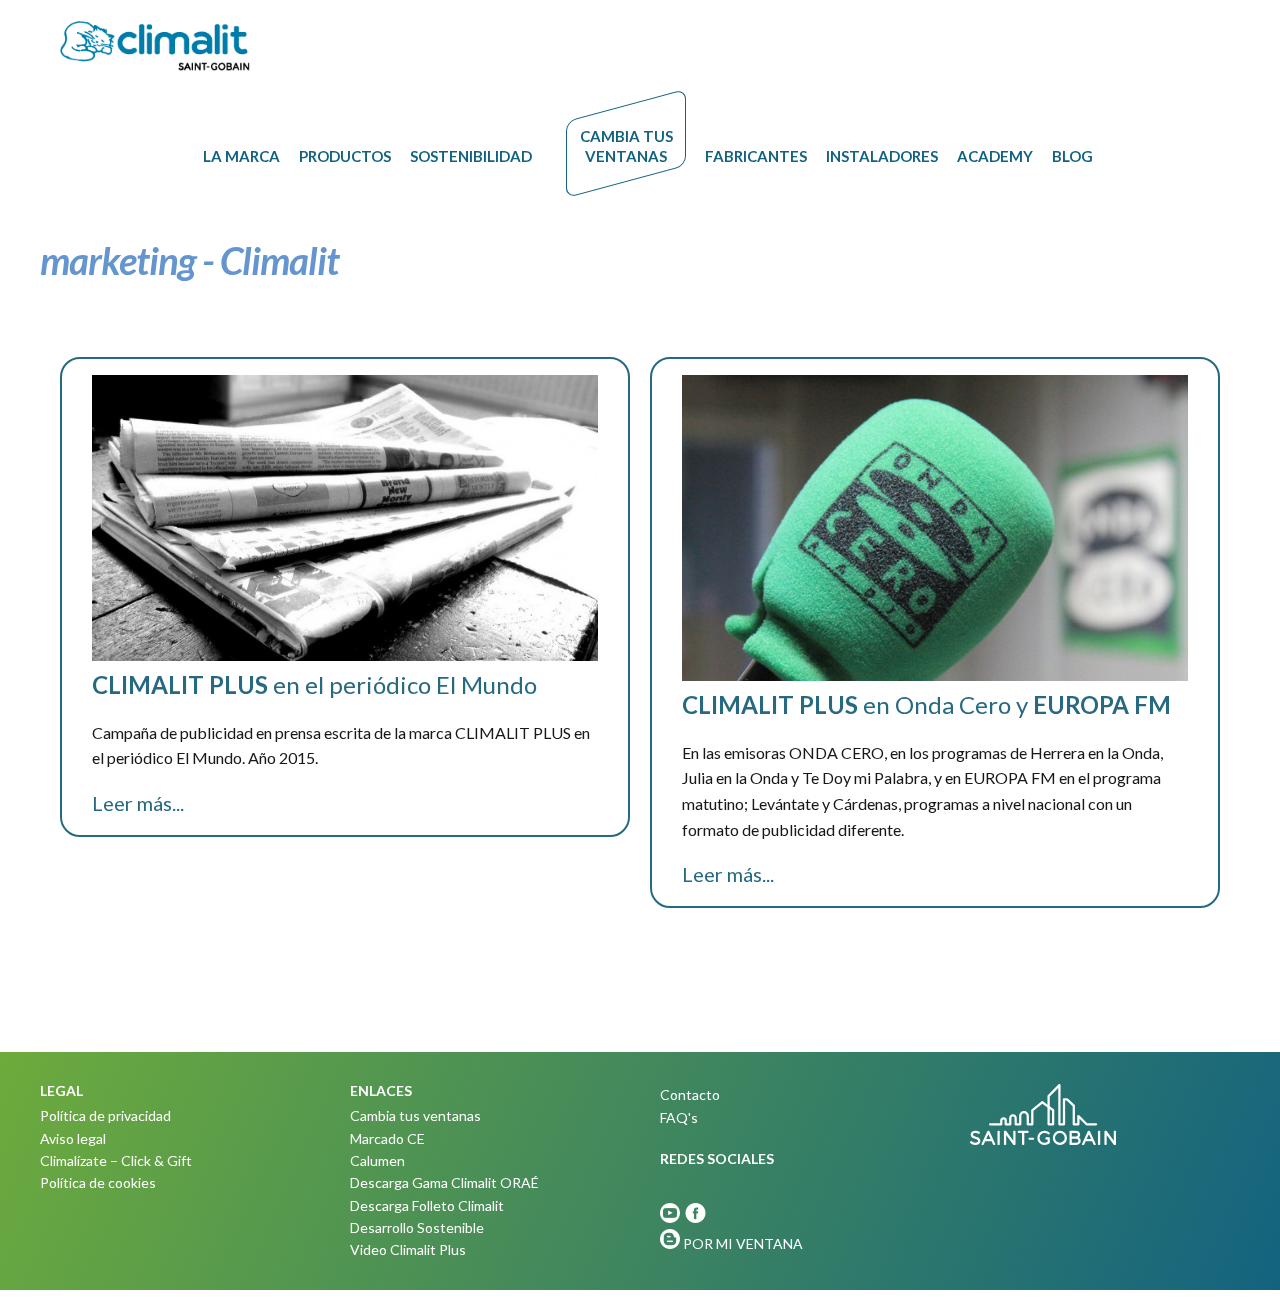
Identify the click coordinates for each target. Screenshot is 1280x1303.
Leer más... (138, 803)
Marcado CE (387, 1138)
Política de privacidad (105, 1115)
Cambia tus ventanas (415, 1115)
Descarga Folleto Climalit (427, 1205)
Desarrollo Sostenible (417, 1227)
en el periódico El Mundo (314, 684)
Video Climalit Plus (408, 1249)
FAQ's (679, 1117)
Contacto (690, 1094)
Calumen (377, 1160)
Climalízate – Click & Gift (116, 1160)
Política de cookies (98, 1182)
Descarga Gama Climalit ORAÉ (444, 1182)
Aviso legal (73, 1138)
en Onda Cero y (926, 704)
